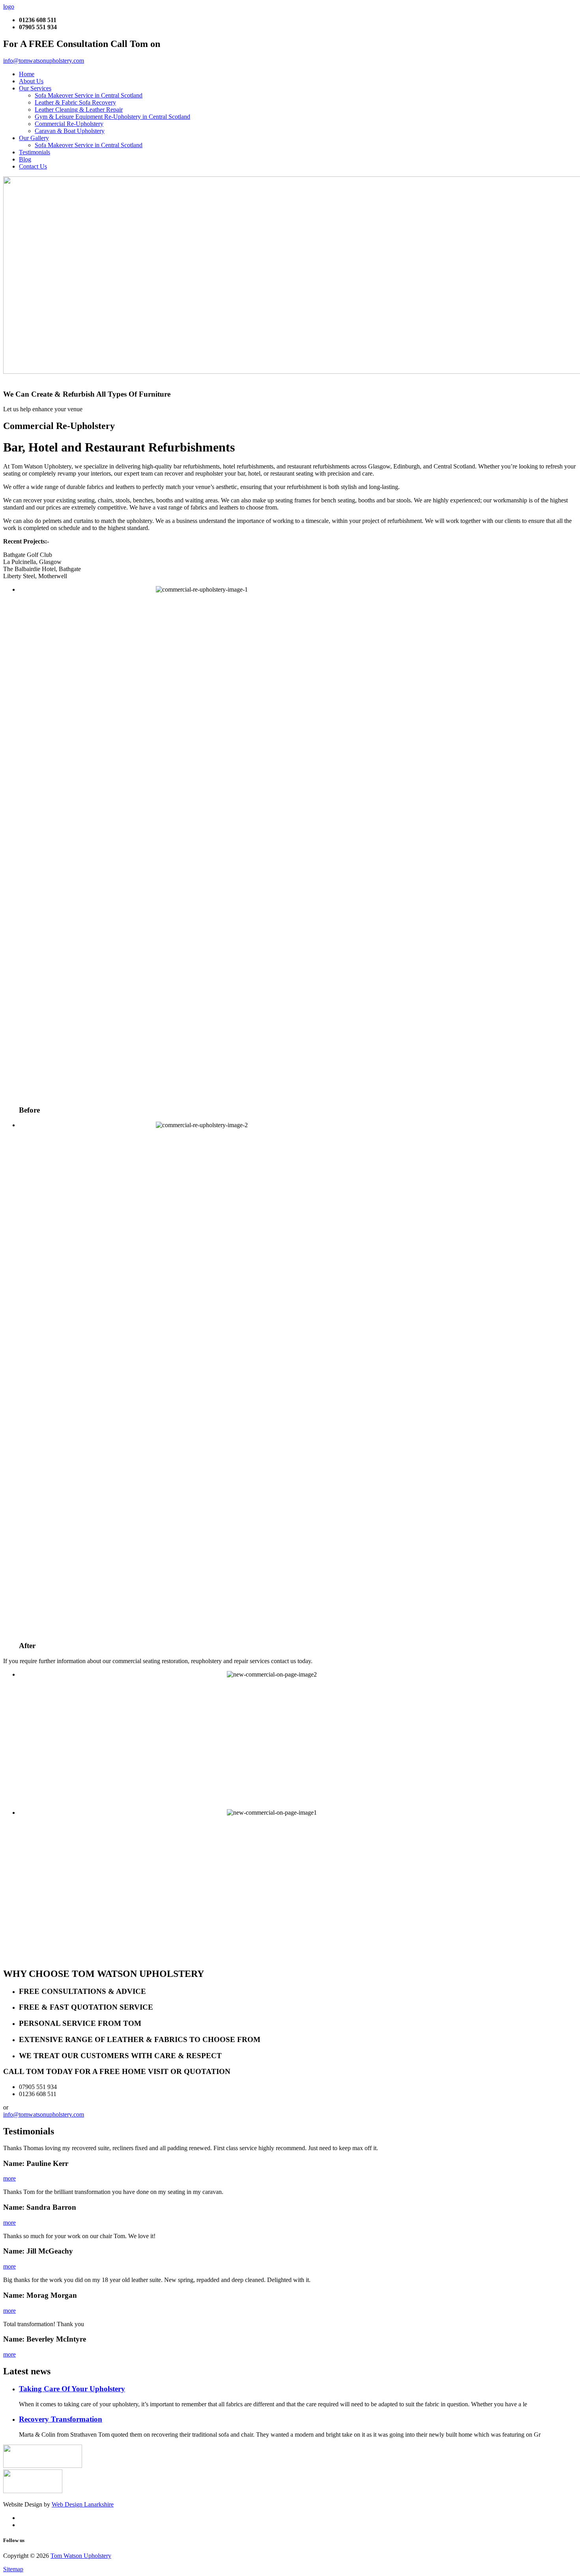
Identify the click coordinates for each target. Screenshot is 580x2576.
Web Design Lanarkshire (83, 2504)
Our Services (35, 88)
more (9, 2178)
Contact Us (33, 166)
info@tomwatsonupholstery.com (44, 61)
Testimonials (35, 152)
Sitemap (13, 2569)
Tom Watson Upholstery (81, 2556)
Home (27, 74)
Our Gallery (34, 138)
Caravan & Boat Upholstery (70, 131)
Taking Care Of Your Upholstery (72, 2389)
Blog (25, 159)
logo (9, 7)
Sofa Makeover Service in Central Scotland (89, 95)
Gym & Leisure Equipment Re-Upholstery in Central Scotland (112, 117)
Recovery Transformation (61, 2419)
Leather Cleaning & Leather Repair (79, 110)
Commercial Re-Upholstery (69, 124)
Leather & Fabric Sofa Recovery (75, 102)
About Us (31, 81)
